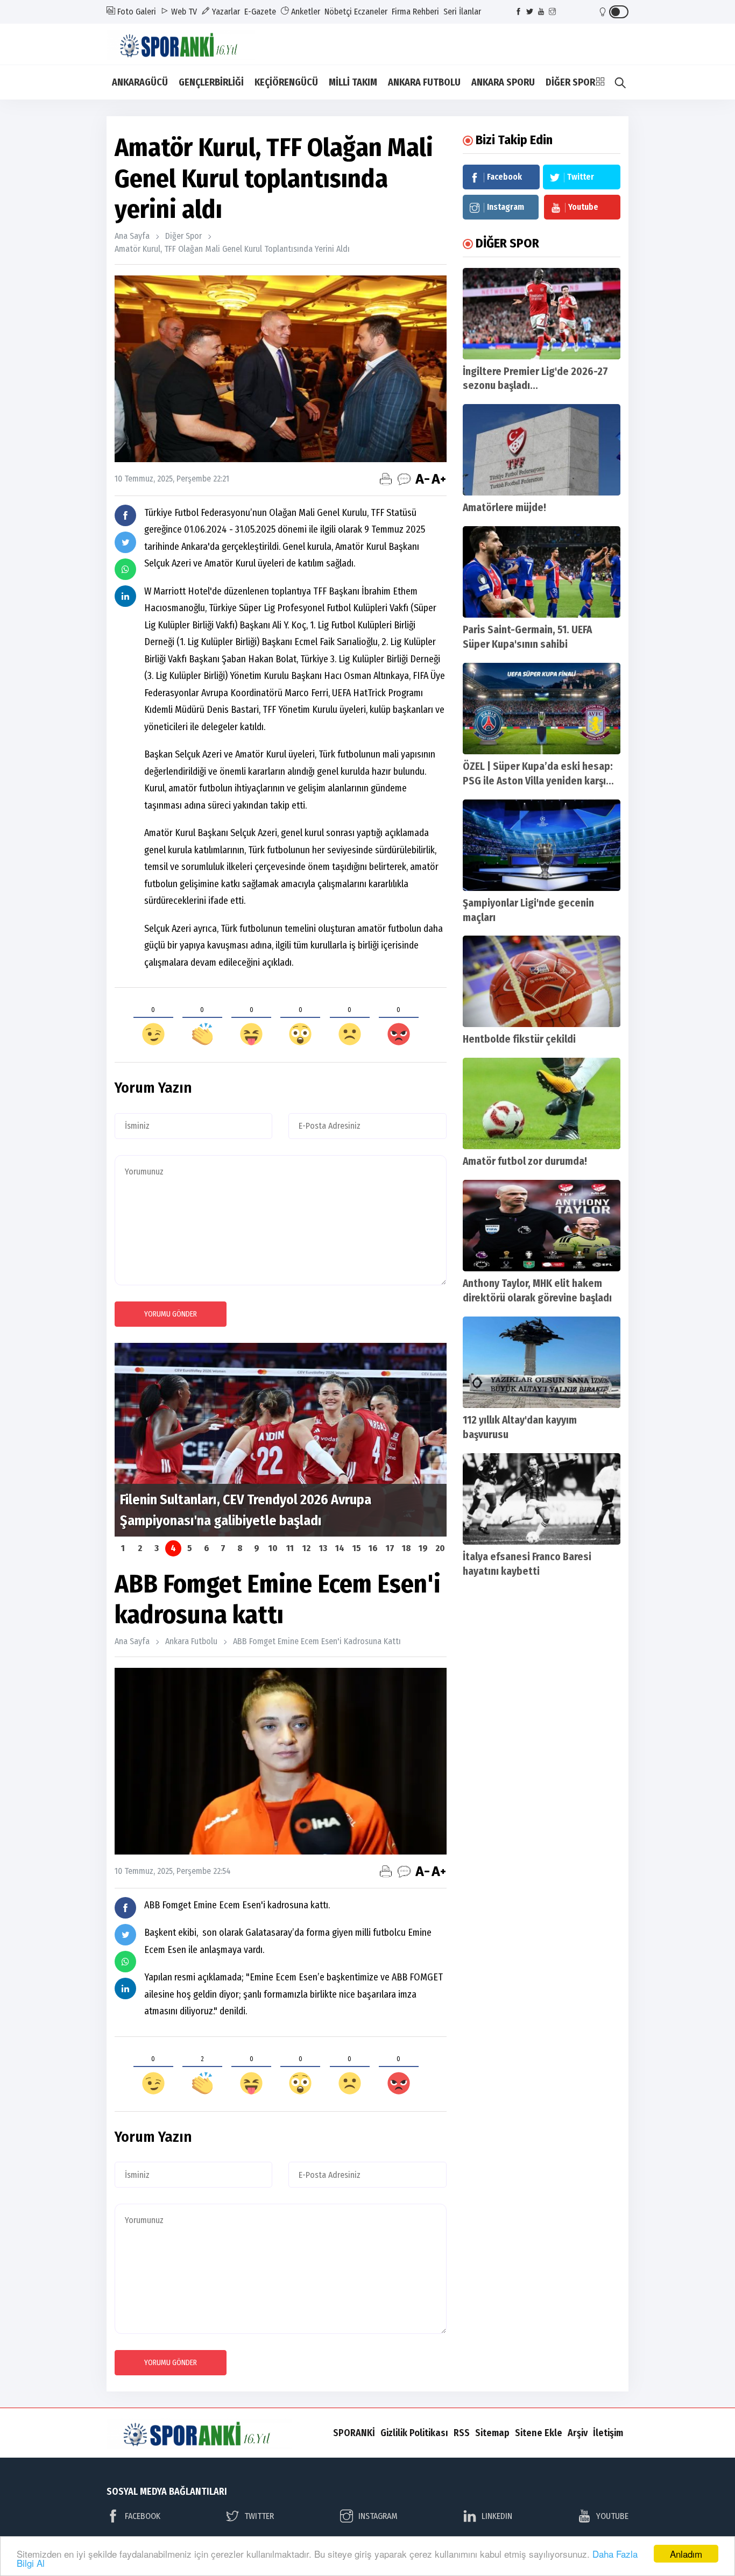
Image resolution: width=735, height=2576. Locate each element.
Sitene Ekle (539, 2433)
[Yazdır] (386, 479)
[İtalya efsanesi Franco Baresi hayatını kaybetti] (542, 1499)
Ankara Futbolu (191, 1641)
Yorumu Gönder (171, 1314)
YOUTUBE (612, 2516)
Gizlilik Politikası (414, 2433)
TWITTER (259, 2516)
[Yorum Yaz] (404, 479)
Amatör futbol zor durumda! (525, 1161)
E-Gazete (260, 12)
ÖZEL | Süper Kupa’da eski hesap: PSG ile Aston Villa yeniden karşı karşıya (538, 781)
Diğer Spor (183, 236)
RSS (462, 2433)
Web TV (183, 12)
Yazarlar (225, 12)
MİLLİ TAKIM (353, 82)
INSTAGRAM (378, 2516)
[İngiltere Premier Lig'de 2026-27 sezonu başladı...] (542, 314)
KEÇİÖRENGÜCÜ (286, 82)
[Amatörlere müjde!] (542, 450)
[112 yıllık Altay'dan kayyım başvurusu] (542, 1362)
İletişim (608, 2433)
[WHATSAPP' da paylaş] (125, 569)
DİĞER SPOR (570, 82)
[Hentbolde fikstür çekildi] (542, 981)
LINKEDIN (497, 2516)
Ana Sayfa (132, 236)
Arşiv (578, 2433)
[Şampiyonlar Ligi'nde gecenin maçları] (542, 845)
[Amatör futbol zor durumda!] (542, 1103)
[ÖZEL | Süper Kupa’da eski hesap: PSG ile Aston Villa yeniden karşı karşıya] (542, 709)
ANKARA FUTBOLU (424, 82)
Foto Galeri (136, 12)
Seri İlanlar (462, 12)
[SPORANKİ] (188, 43)
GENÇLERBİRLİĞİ (211, 82)
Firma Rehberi (415, 12)
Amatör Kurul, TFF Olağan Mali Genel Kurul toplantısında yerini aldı (232, 249)
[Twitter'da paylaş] (125, 542)
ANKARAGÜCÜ (140, 82)
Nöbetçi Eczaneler (356, 12)
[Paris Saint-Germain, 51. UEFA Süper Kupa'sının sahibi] (542, 572)
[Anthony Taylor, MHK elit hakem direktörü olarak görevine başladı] (542, 1226)
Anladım (686, 2554)
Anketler (305, 12)
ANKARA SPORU (503, 82)
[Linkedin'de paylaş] (125, 596)
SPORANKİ (354, 2433)
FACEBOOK (143, 2516)
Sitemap (492, 2433)
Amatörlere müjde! (504, 508)
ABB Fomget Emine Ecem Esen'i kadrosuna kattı (317, 1641)
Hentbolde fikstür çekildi (519, 1039)
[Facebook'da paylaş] (125, 515)
